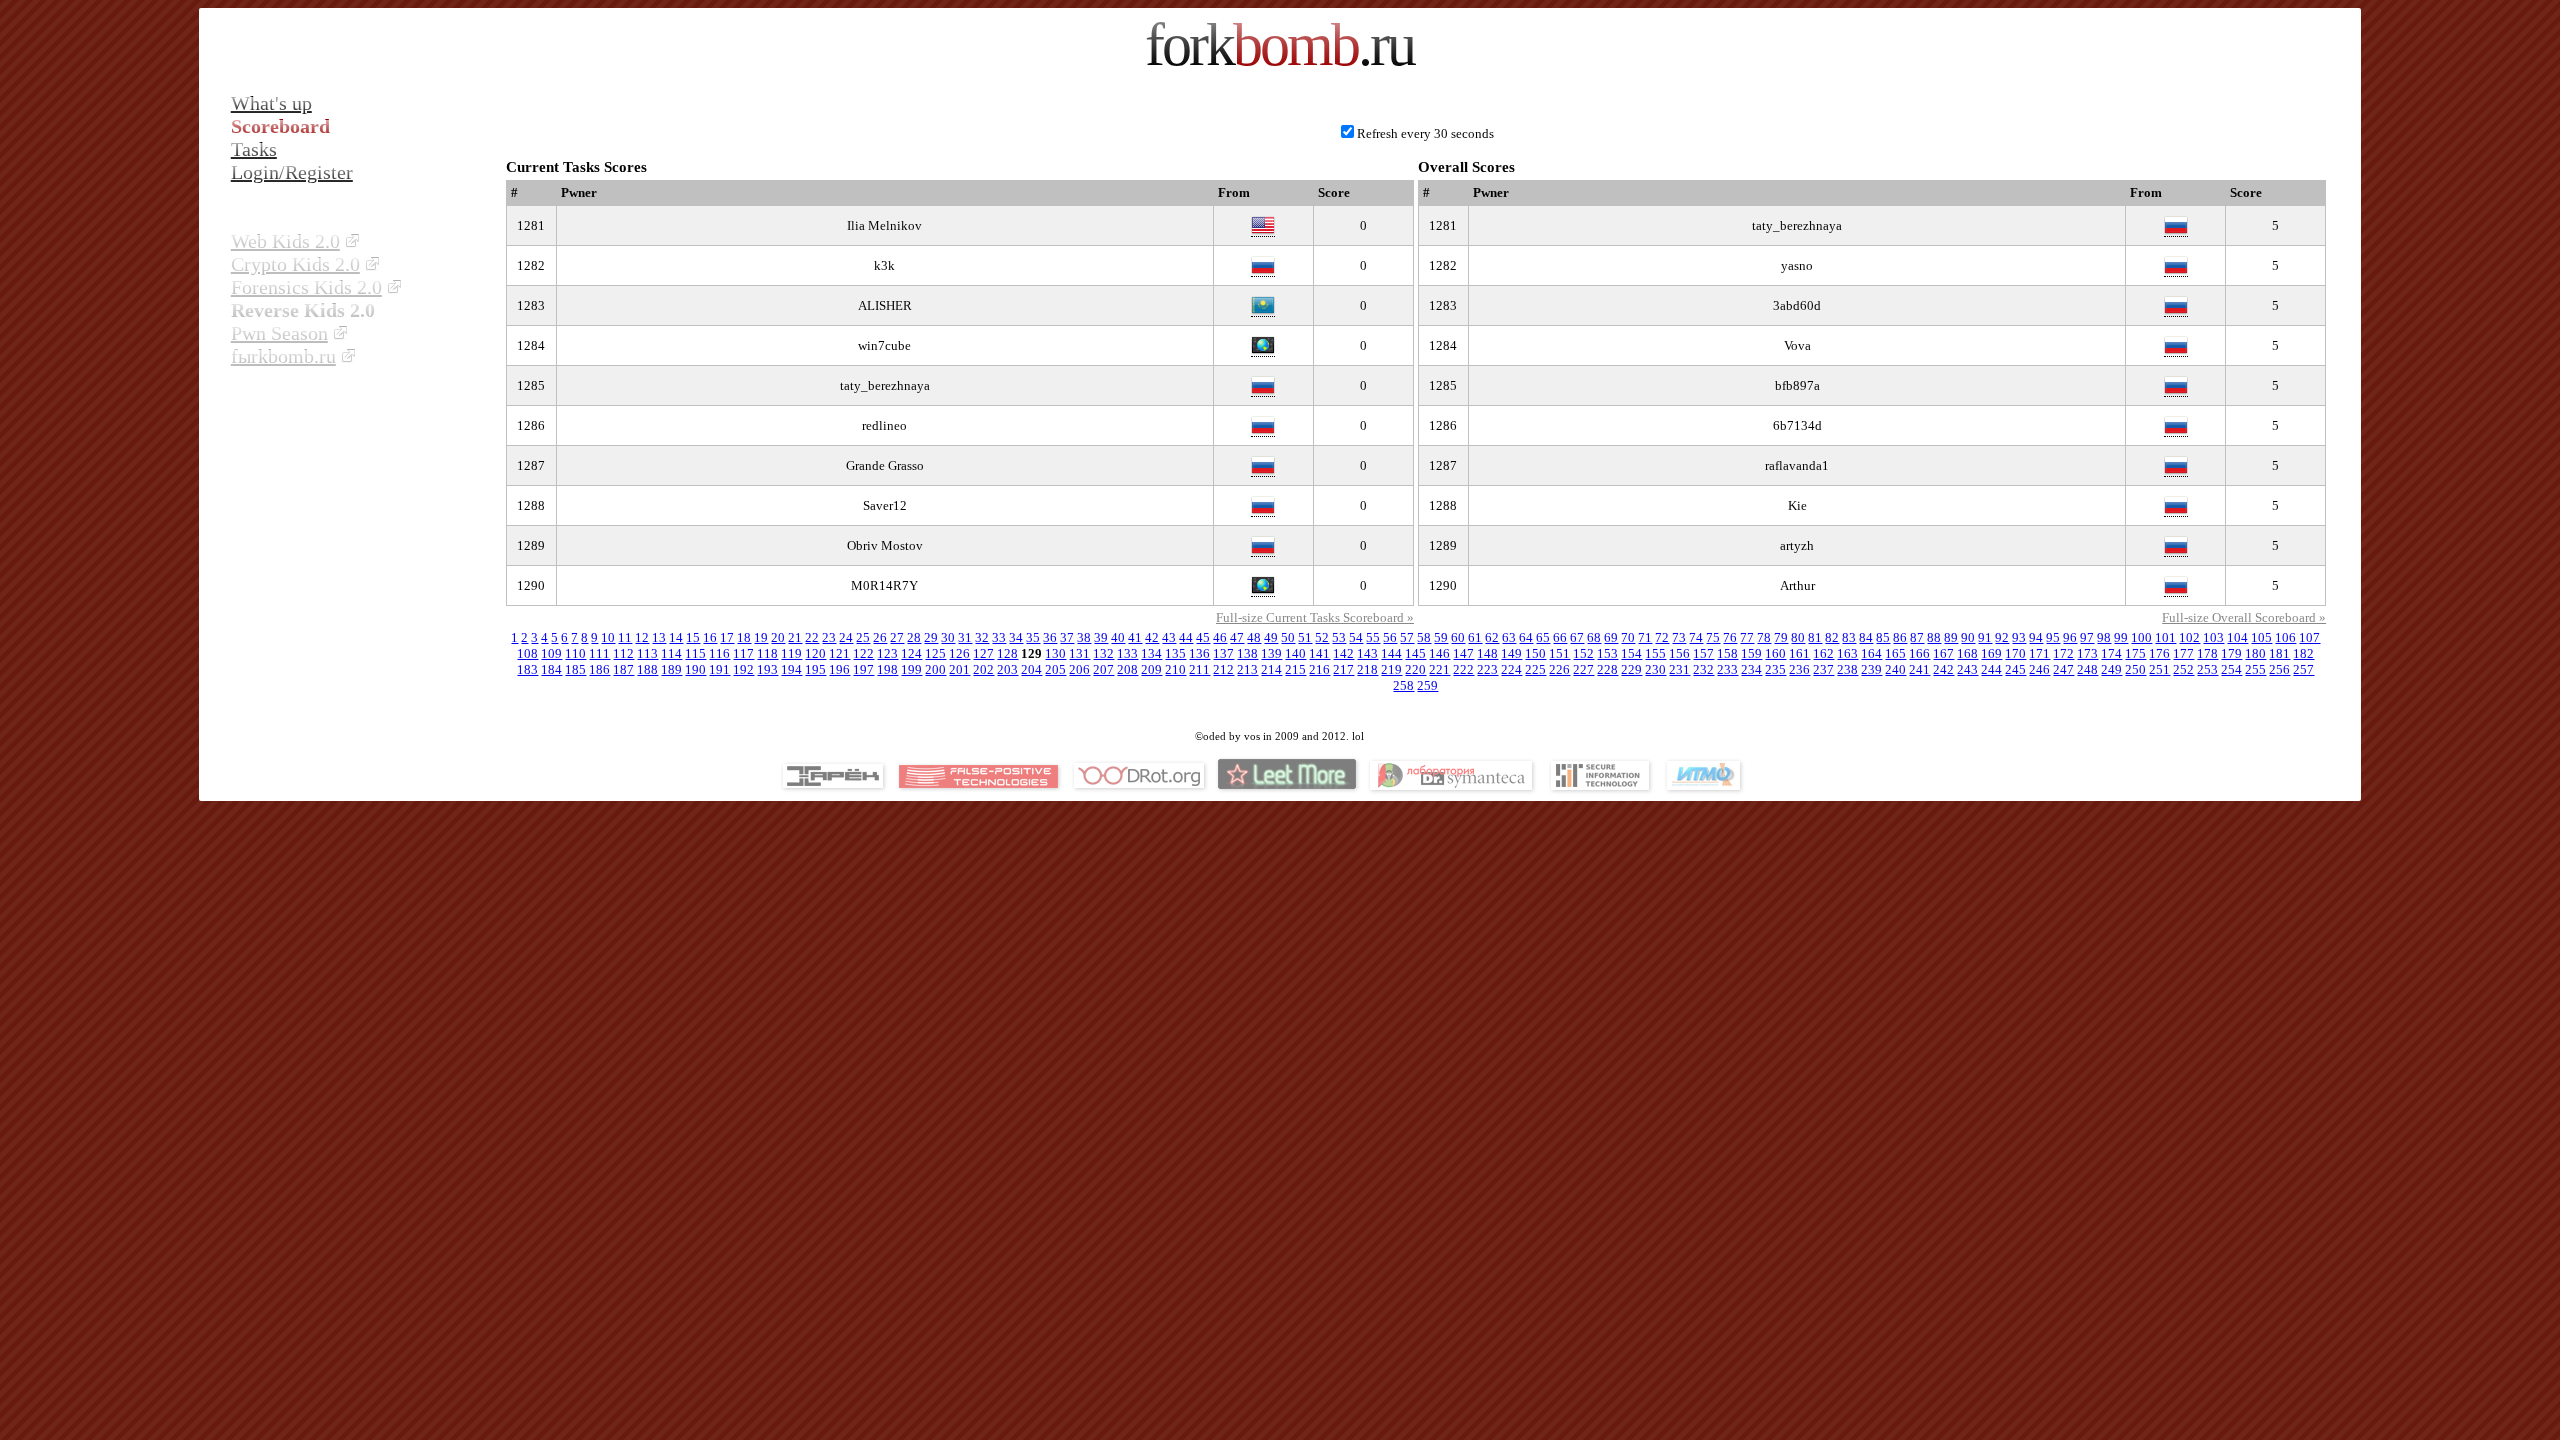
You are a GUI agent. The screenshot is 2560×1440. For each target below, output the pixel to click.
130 (1055, 653)
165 (1895, 653)
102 (2189, 637)
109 (551, 653)
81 (1815, 637)
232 (1703, 669)
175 (2135, 653)
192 (743, 669)
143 (1367, 653)
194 (791, 669)
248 (2087, 669)
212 (1223, 669)
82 (1832, 637)
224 (1511, 669)
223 (1487, 669)
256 (2279, 669)
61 (1475, 637)
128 (1007, 653)
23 (829, 637)
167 (1943, 653)
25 (863, 637)
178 (2207, 653)
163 (1847, 653)
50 (1288, 637)
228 (1607, 669)
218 (1367, 669)
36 (1050, 637)
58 (1424, 637)
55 (1373, 637)
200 (935, 669)
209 (1151, 669)
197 (863, 669)
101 (2165, 637)
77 (1747, 637)
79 (1781, 637)
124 (911, 653)
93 (2019, 637)
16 (710, 637)
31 (965, 637)
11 (625, 637)
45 (1203, 637)
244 (1991, 669)
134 (1151, 653)
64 (1526, 637)
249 (2111, 669)
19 (761, 637)
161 (1799, 653)
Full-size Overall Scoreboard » (2244, 617)
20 (778, 637)
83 (1849, 637)
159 (1751, 653)
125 (935, 653)
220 (1415, 669)
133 (1127, 653)
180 (2255, 653)
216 (1319, 669)
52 (1322, 637)
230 (1655, 669)
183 (527, 669)
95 (2053, 637)
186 (599, 669)
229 (1631, 669)
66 (1560, 637)
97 (2087, 637)
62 (1492, 637)
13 (659, 637)
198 (887, 669)
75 (1713, 637)
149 (1511, 653)
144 (1391, 653)
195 (815, 669)
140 (1295, 653)
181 (2279, 653)
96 (2070, 637)
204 (1031, 669)
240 (1895, 669)
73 (1679, 637)
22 (812, 637)
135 (1175, 653)
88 (1934, 637)
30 (948, 637)
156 (1679, 653)
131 (1079, 653)
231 (1679, 669)
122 (863, 653)
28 (914, 637)
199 (911, 669)
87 (1917, 637)
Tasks (254, 149)
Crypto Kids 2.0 (295, 264)
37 (1067, 637)
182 (2303, 653)
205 (1055, 669)
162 (1823, 653)
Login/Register (292, 172)
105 (2261, 637)
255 (2255, 669)
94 (2036, 637)
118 (767, 653)
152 (1583, 653)
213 (1247, 669)
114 (671, 653)
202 (983, 669)
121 (839, 653)
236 (1799, 669)
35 (1033, 637)
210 (1175, 669)
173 (2087, 653)
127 (983, 653)
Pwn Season (279, 333)
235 (1775, 669)
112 (623, 653)
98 (2104, 637)
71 (1645, 637)
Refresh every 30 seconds (1425, 133)
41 (1135, 637)
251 (2159, 669)
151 (1559, 653)
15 (693, 637)
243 (1967, 669)
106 (2285, 637)
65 (1543, 637)
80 (1798, 637)
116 (719, 653)
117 (743, 653)
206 (1079, 669)
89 (1951, 637)
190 (695, 669)
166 (1919, 653)
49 (1271, 637)
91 (1985, 637)
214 (1271, 669)
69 (1611, 637)
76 (1730, 637)
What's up (271, 103)
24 (846, 637)
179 (2231, 653)
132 (1103, 653)
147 (1463, 653)
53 (1339, 637)
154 (1631, 653)
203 (1007, 669)
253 (2207, 669)
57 (1407, 637)
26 (880, 637)
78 (1764, 637)
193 (767, 669)
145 (1415, 653)
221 (1439, 669)
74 (1696, 637)
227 (1583, 669)
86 (1900, 637)
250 (2135, 669)
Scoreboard (280, 126)
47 (1237, 637)
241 (1919, 669)
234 (1751, 669)
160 (1775, 653)
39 (1101, 637)
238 (1847, 669)
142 (1343, 653)
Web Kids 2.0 (285, 241)
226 (1559, 669)
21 (795, 637)
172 (2063, 653)
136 (1199, 653)
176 (2159, 653)
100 (2141, 637)
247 (2063, 669)
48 (1254, 637)
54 (1356, 637)
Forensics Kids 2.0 (306, 287)
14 (676, 637)
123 (887, 653)
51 (1305, 637)
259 (1427, 685)
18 (744, 637)
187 (623, 669)
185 (575, 669)
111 (599, 653)
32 (982, 637)
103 (2213, 637)
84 (1866, 637)
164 (1871, 653)
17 (727, 637)
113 (647, 653)
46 (1220, 637)
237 (1823, 669)
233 (1727, 669)
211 (1199, 669)
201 (959, 669)
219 (1391, 669)
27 (897, 637)
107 (2309, 637)
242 (1943, 669)
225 (1535, 669)
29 (931, 637)
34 (1016, 637)
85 (1883, 637)
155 (1655, 653)
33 (999, 637)
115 (695, 653)
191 (719, 669)
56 (1390, 637)
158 (1727, 653)
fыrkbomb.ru (283, 356)
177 (2183, 653)
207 (1103, 669)
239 (1871, 669)
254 (2231, 669)
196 (839, 669)
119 (791, 653)
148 (1487, 653)
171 (2039, 653)
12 (642, 637)
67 (1577, 637)
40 (1118, 637)
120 (815, 653)
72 (1662, 637)
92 (2002, 637)
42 (1152, 637)
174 (2111, 653)
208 (1127, 669)
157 (1703, 653)
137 (1223, 653)
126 (959, 653)
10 (608, 637)
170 (2015, 653)
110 (575, 653)
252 (2183, 669)
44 (1186, 637)
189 (671, 669)
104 (2237, 637)
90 (1968, 637)
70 (1628, 637)
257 (2303, 669)
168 (1967, 653)
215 (1295, 669)
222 (1463, 669)
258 (1403, 685)
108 (527, 653)
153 (1607, 653)
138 (1247, 653)
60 (1458, 637)
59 (1441, 637)
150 (1535, 653)
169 (1991, 653)
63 (1509, 637)
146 (1439, 653)
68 (1594, 637)
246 (2039, 669)
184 (551, 669)
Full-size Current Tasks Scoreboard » (1315, 617)
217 (1343, 669)
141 (1319, 653)
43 (1169, 637)
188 (647, 669)
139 (1271, 653)
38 (1084, 637)
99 (2121, 637)
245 (2015, 669)
